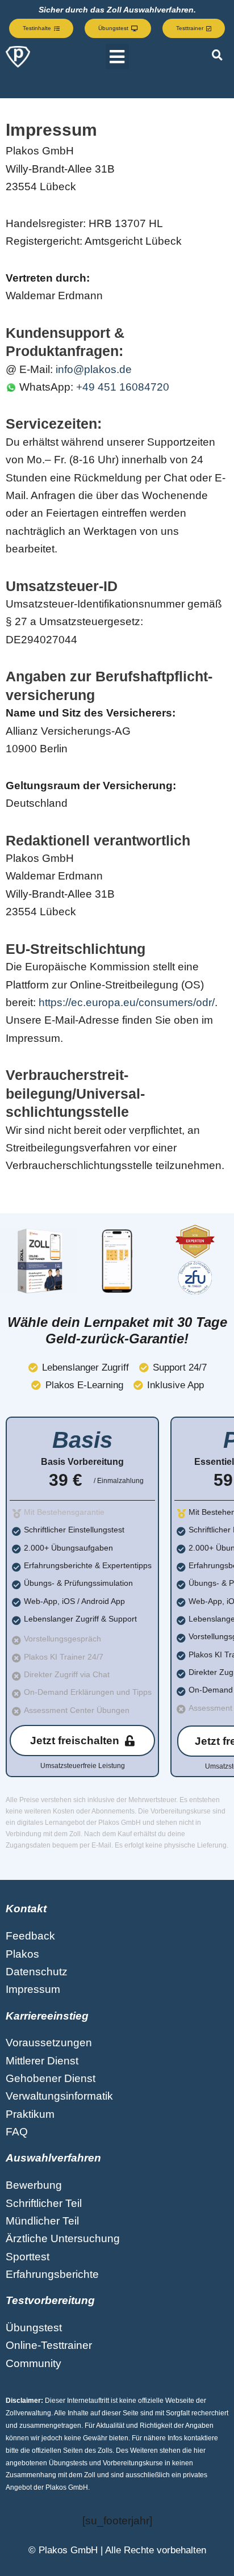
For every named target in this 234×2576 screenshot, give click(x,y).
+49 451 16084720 (123, 387)
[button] (117, 56)
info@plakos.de (94, 369)
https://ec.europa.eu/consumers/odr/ (127, 1002)
